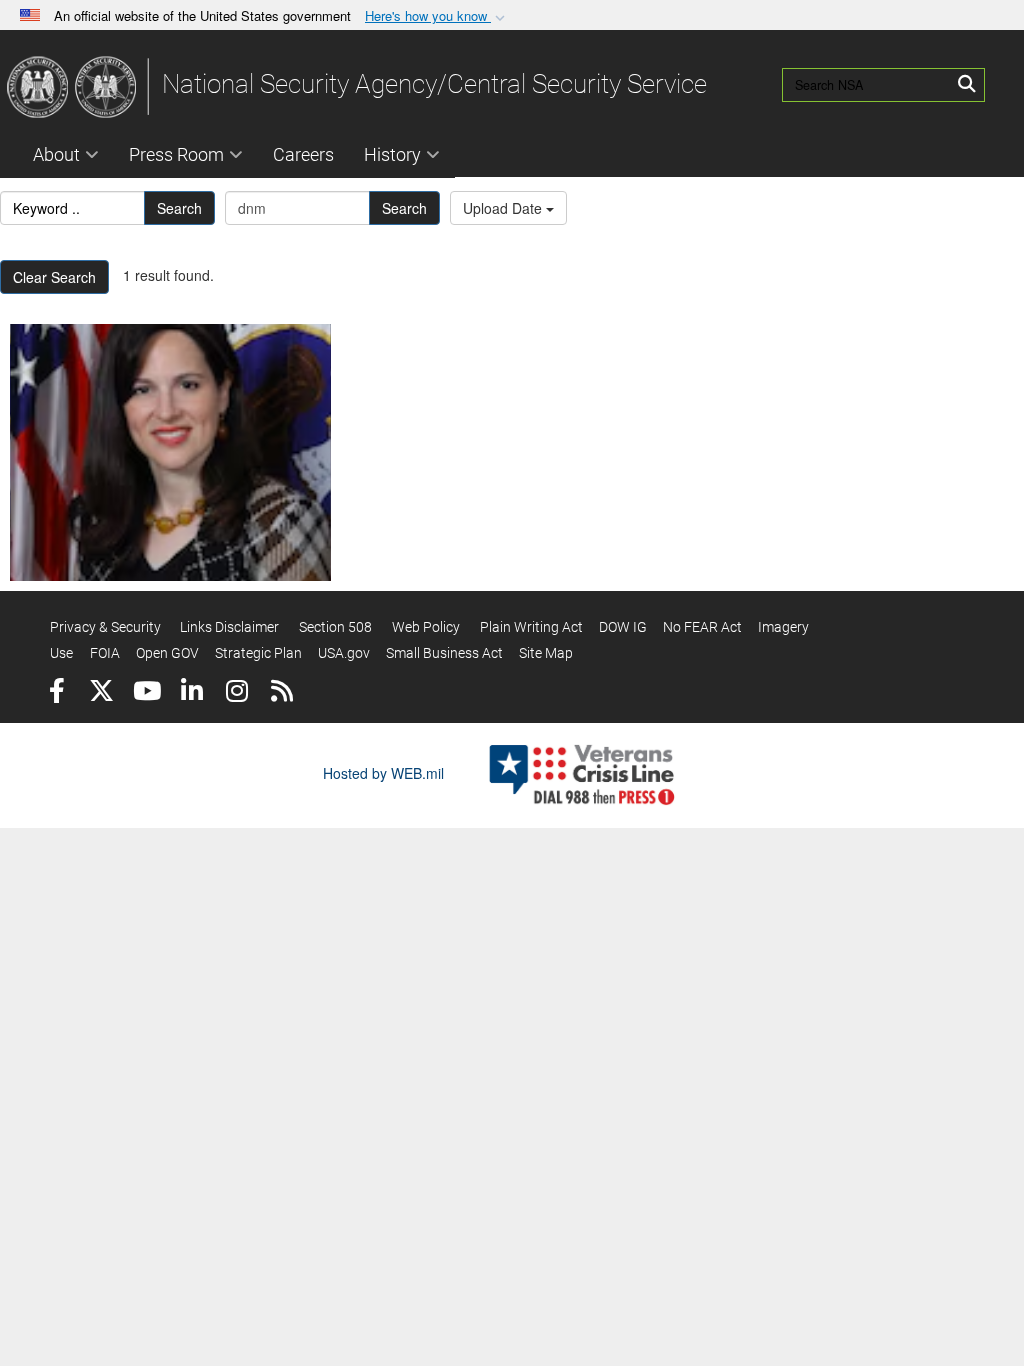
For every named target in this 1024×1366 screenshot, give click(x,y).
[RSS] (281, 693)
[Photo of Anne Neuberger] (170, 452)
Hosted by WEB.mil (383, 773)
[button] (437, 16)
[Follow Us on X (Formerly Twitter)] (101, 693)
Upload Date (504, 208)
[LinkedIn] (191, 693)
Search (179, 208)
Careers (303, 154)
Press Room (176, 154)
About (56, 154)
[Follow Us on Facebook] (56, 693)
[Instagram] (236, 693)
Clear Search (54, 277)
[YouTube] (146, 693)
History (392, 154)
